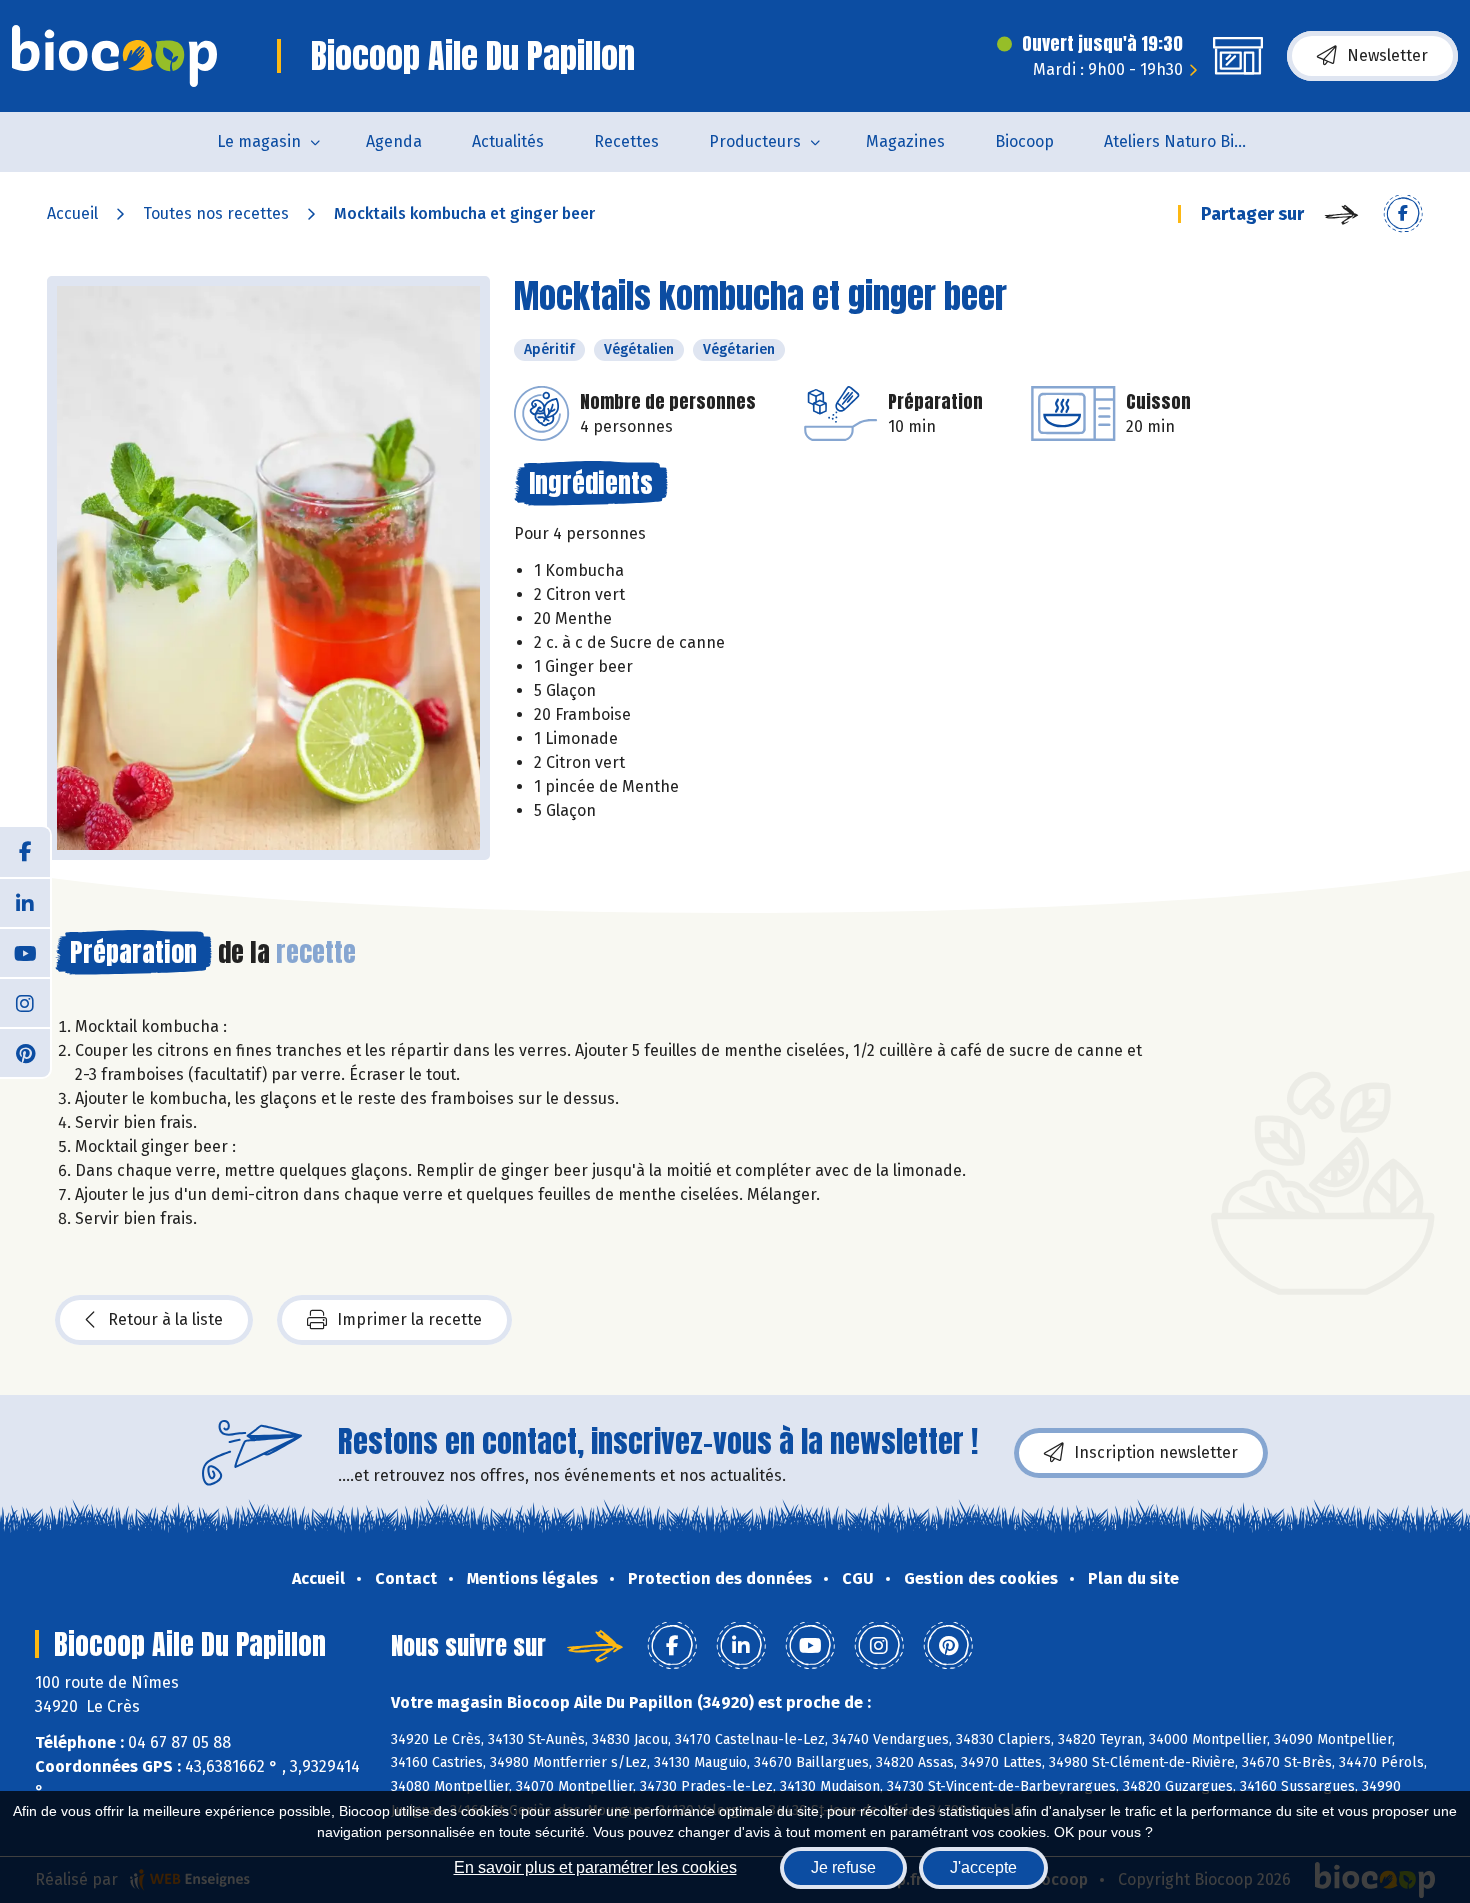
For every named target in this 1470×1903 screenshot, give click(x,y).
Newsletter (1387, 55)
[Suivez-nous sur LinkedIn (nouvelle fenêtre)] (25, 902)
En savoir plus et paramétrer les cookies (595, 1867)
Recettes (626, 141)
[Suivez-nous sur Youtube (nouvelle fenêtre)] (25, 952)
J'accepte (983, 1867)
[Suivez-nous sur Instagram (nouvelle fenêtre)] (25, 1002)
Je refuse (843, 1867)
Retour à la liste (165, 1319)
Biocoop (1024, 141)
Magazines (905, 141)
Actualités (508, 141)
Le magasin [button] (259, 141)
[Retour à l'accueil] (114, 56)
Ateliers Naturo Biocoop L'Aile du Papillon (1191, 141)
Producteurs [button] (755, 141)
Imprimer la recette (409, 1319)
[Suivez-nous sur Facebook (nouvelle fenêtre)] (25, 852)
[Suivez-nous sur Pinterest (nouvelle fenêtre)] (25, 1052)
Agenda (394, 141)
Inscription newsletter (1156, 1452)
